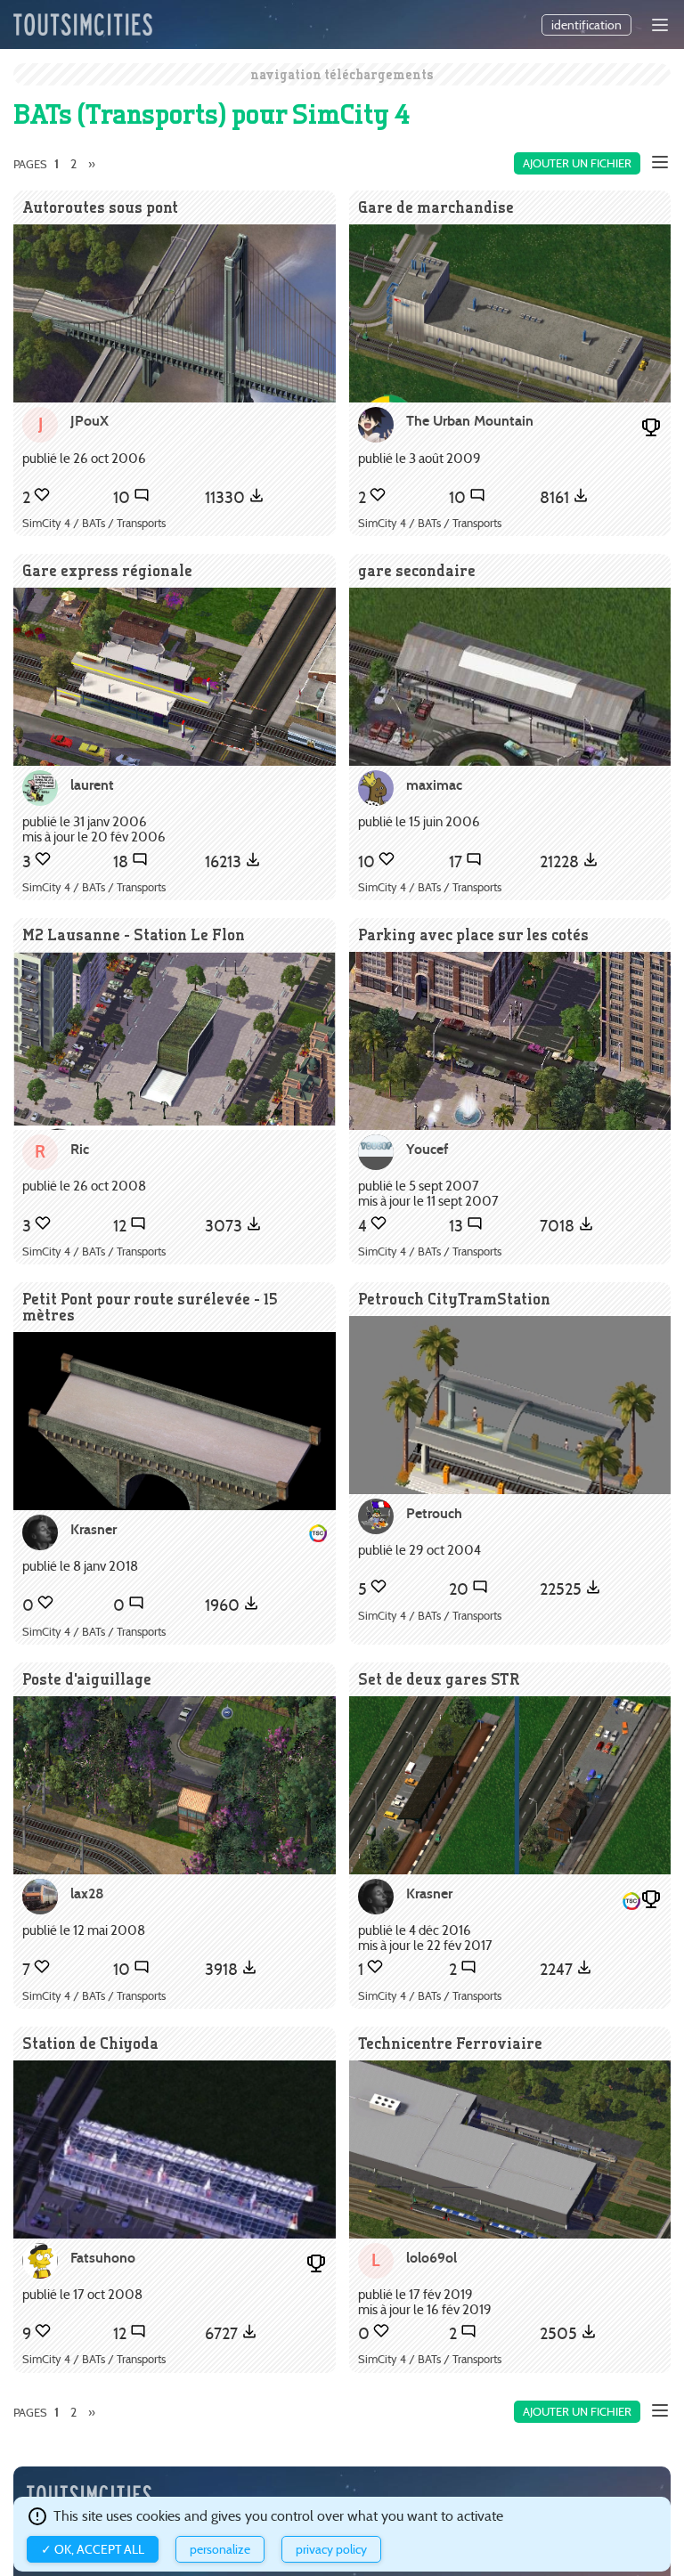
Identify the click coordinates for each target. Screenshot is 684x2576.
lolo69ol (432, 2258)
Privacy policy (331, 2549)
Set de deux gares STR (439, 1679)
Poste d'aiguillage (87, 1679)
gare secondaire (417, 570)
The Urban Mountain (470, 421)
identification (586, 25)
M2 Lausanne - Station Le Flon (134, 935)
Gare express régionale (107, 570)
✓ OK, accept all (93, 2549)
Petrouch (434, 1513)
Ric (80, 1149)
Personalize (220, 2549)
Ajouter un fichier (577, 163)
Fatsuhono (103, 2258)
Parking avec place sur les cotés (473, 935)
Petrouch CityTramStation (454, 1299)
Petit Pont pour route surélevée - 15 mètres (150, 1307)
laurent (92, 785)
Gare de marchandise (436, 207)
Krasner (94, 1529)
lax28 (87, 1893)
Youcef (427, 1149)
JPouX (90, 421)
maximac (434, 785)
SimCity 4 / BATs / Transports (94, 523)
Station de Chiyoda (90, 2043)
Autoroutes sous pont (100, 207)
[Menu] (660, 25)
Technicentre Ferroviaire (450, 2043)
